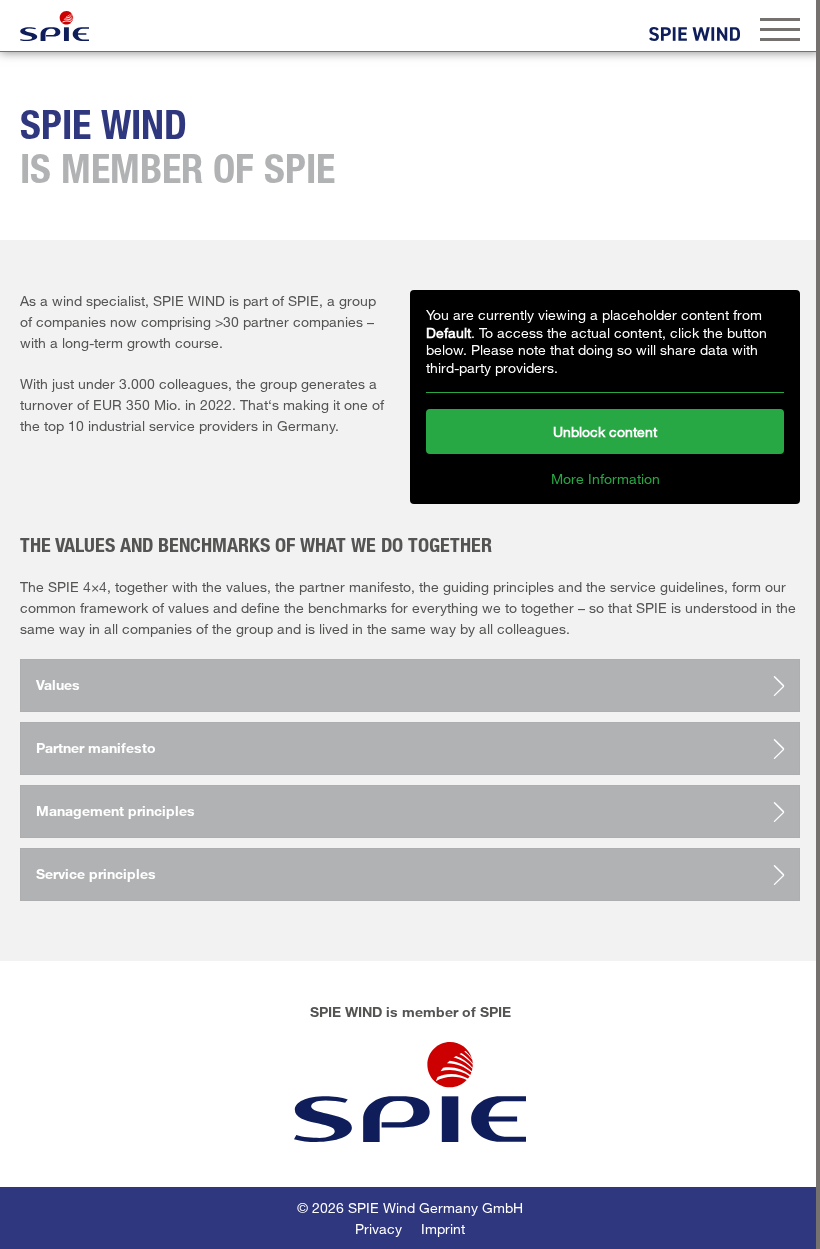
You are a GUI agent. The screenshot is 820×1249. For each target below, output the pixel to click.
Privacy (378, 1228)
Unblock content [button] (605, 431)
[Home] (54, 26)
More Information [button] (605, 478)
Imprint (443, 1228)
